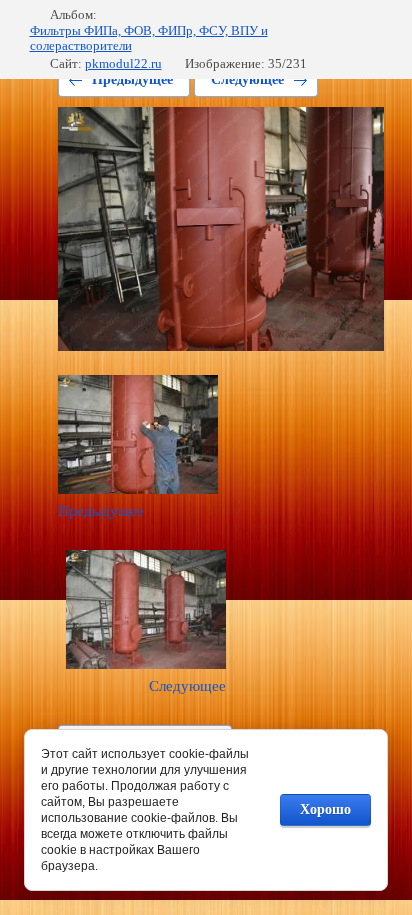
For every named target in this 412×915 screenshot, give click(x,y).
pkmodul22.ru (123, 63)
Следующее (247, 79)
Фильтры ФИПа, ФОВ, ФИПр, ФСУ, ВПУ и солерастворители (149, 38)
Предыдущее (132, 79)
